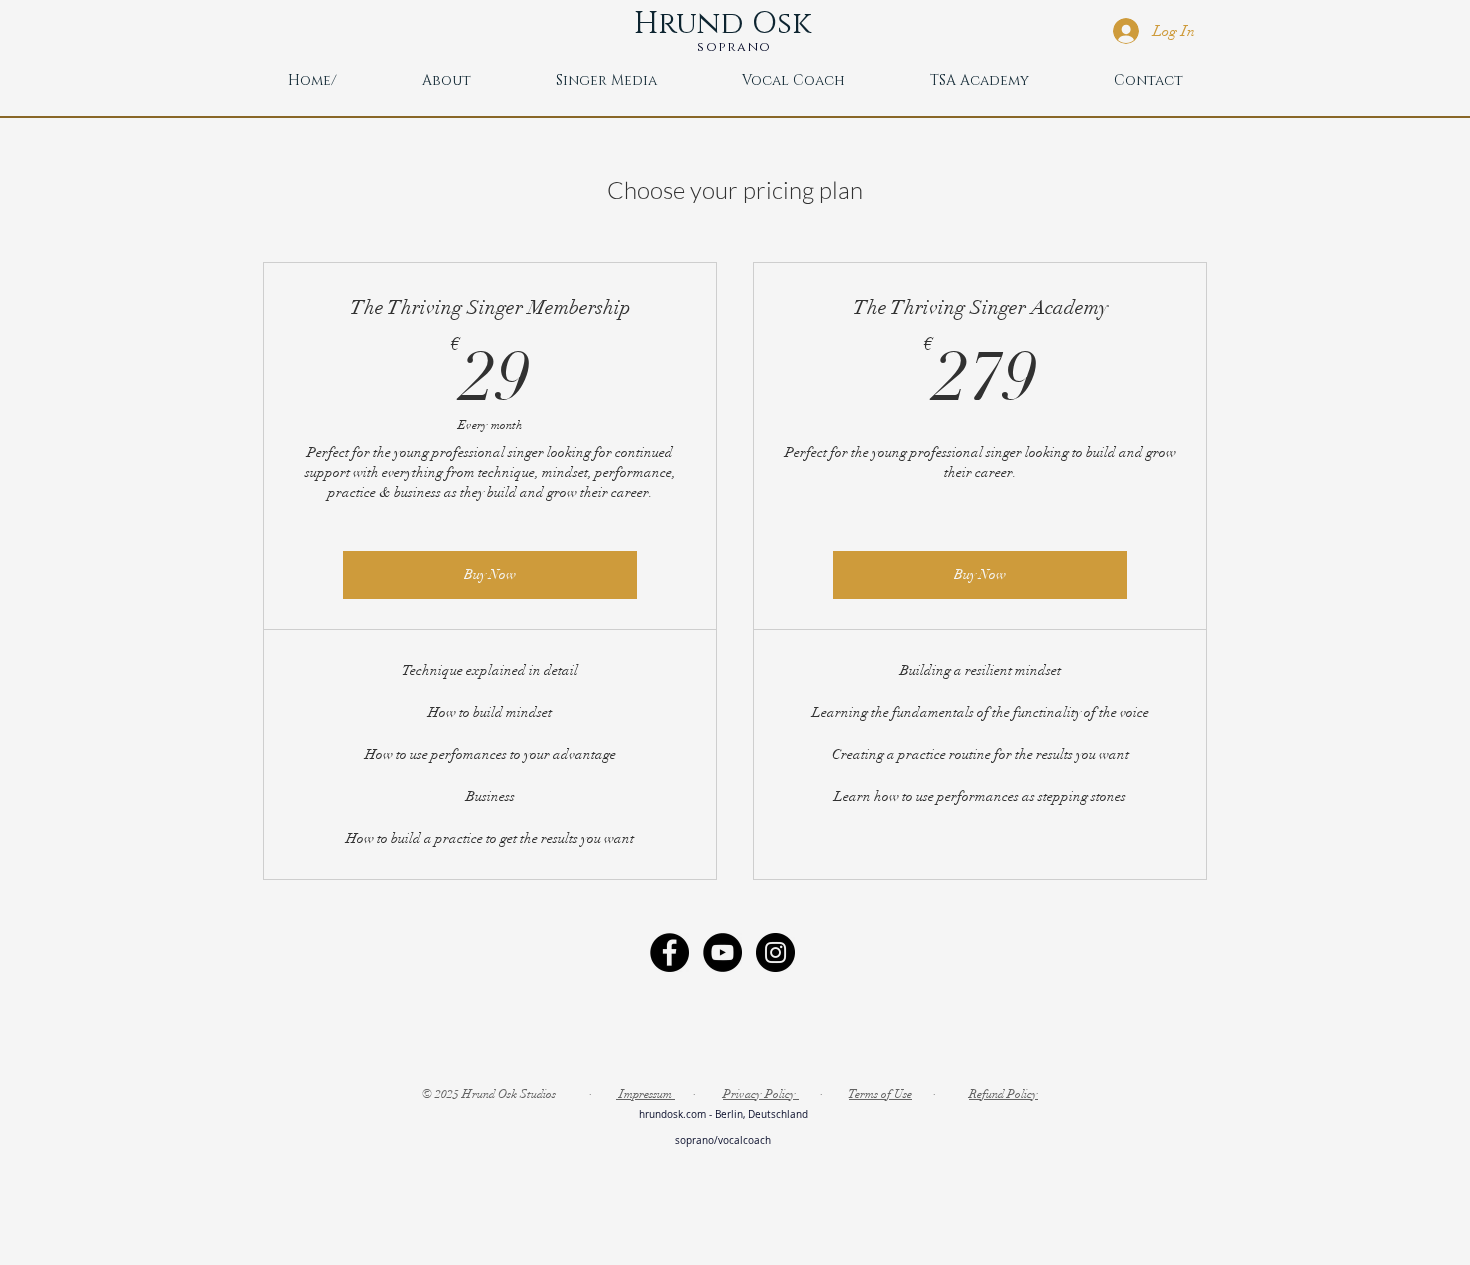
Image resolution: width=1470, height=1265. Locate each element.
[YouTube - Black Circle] (722, 952)
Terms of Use (880, 1094)
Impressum (645, 1094)
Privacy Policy (761, 1094)
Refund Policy (1003, 1094)
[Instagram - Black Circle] (775, 952)
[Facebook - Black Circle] (669, 952)
